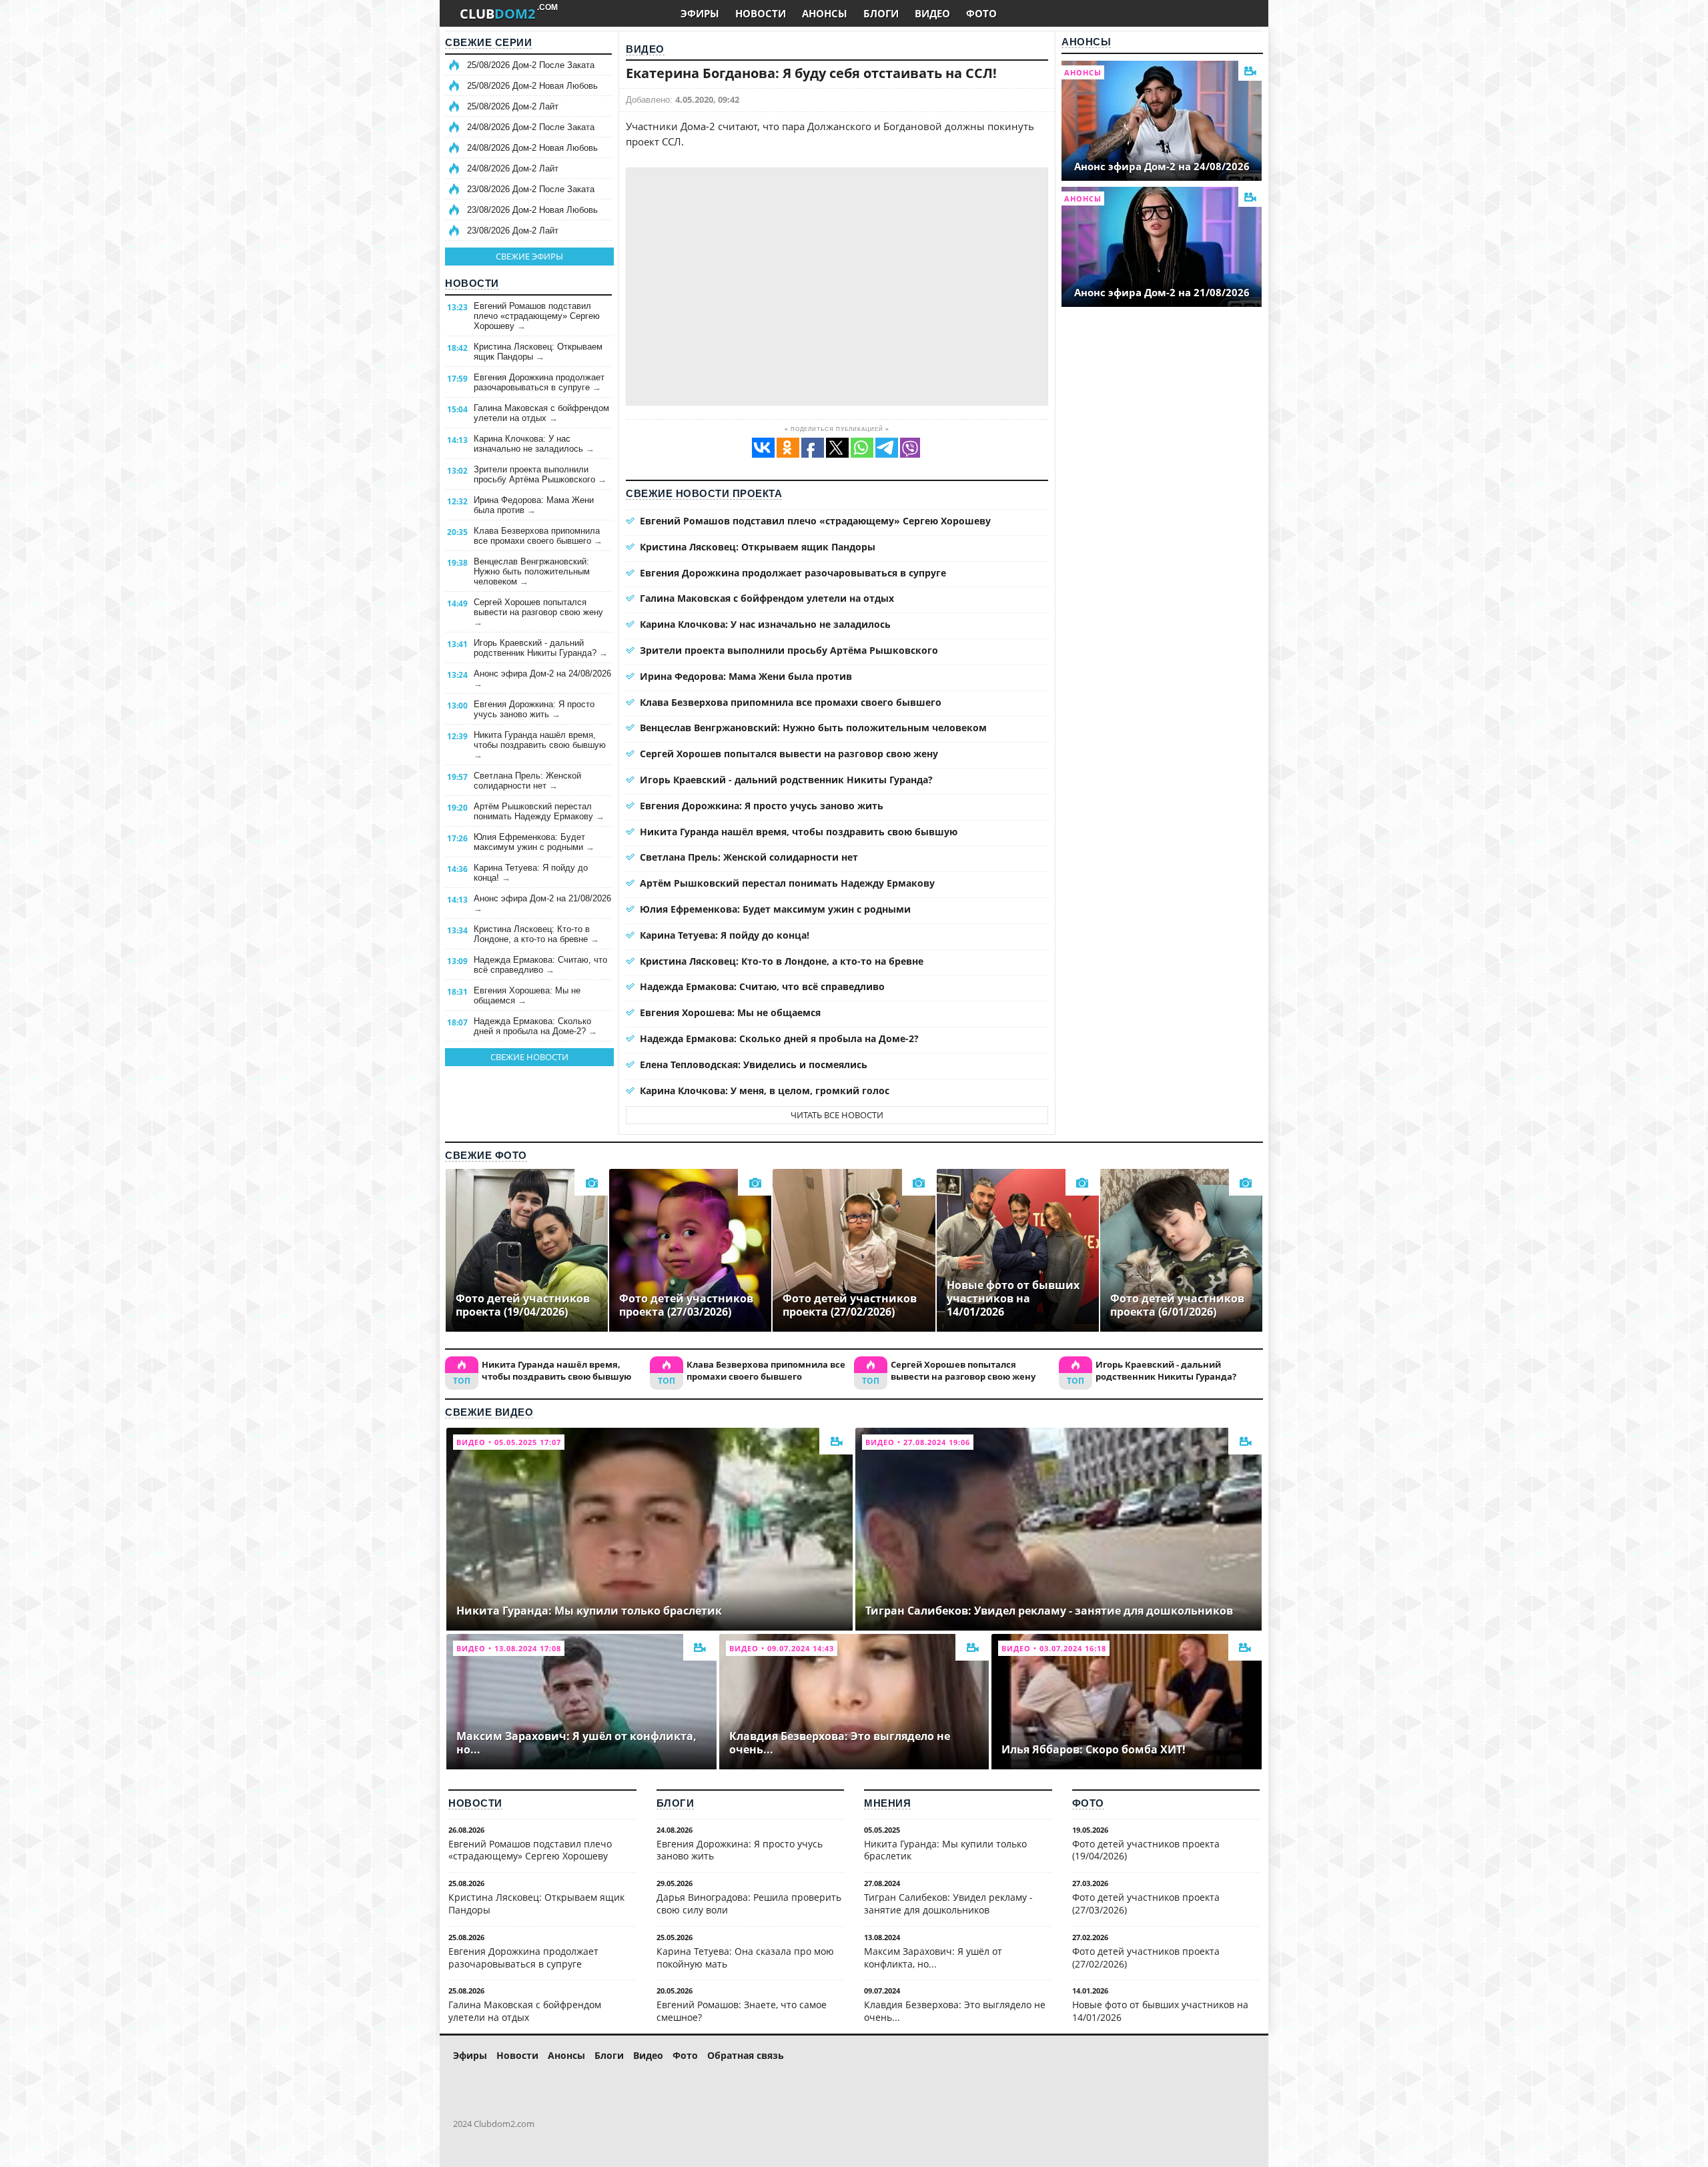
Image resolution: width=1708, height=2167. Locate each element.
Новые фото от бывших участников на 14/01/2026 (1160, 2011)
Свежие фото (486, 1155)
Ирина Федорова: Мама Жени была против (534, 505)
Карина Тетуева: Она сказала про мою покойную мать (745, 1958)
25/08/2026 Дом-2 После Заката (531, 65)
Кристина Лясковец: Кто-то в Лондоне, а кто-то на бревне (536, 934)
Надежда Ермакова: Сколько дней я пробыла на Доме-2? (535, 1026)
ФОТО (981, 13)
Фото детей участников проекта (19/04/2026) (1146, 1850)
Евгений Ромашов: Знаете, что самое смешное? (742, 2011)
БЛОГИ (881, 13)
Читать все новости (837, 1115)
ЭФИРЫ (700, 13)
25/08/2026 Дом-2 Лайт (513, 106)
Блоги (676, 1803)
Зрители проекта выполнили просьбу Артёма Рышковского (540, 474)
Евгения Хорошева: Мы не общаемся (527, 995)
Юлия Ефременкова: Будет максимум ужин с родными (534, 842)
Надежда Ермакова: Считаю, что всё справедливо (540, 965)
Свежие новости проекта (704, 493)
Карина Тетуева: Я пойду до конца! (531, 873)
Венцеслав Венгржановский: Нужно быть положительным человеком (532, 571)
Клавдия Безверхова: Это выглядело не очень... (955, 2011)
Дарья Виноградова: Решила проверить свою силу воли (749, 1903)
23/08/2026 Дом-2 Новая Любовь (532, 210)
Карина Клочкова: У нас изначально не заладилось (534, 444)
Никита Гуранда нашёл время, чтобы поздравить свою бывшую (540, 745)
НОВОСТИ (761, 13)
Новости (472, 283)
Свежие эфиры (529, 256)
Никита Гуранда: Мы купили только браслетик (945, 1850)
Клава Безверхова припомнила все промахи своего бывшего (538, 536)
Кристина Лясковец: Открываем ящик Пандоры (538, 352)
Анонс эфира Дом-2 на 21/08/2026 (542, 903)
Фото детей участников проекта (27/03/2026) (1146, 1903)
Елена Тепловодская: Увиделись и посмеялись (754, 1064)
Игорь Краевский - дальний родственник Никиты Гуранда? (541, 648)
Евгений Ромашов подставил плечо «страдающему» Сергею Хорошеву (537, 316)
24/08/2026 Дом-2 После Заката (531, 127)
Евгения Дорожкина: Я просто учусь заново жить (534, 709)
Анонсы (1086, 42)
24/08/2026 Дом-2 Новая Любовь (532, 148)
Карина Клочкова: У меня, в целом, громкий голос (765, 1091)
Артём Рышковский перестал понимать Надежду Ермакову (539, 811)
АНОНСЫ (825, 13)
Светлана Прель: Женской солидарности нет (527, 781)
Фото (1088, 1803)
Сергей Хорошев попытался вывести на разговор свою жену (538, 612)
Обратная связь (746, 2055)
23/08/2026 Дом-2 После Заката (531, 189)
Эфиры (470, 2055)
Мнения (887, 1803)
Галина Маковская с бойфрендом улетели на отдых (541, 413)
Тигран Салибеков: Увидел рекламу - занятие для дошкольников (948, 1903)
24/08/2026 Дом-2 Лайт (513, 168)
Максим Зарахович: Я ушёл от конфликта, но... (933, 1958)
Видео (645, 49)
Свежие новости (529, 1057)
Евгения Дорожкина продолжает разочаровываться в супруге (539, 382)
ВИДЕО (932, 13)
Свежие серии (488, 42)
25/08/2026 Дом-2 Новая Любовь (532, 86)
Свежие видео (489, 1412)
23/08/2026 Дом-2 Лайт (513, 231)
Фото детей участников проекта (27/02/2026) (1146, 1958)
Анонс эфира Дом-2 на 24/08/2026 (542, 679)
